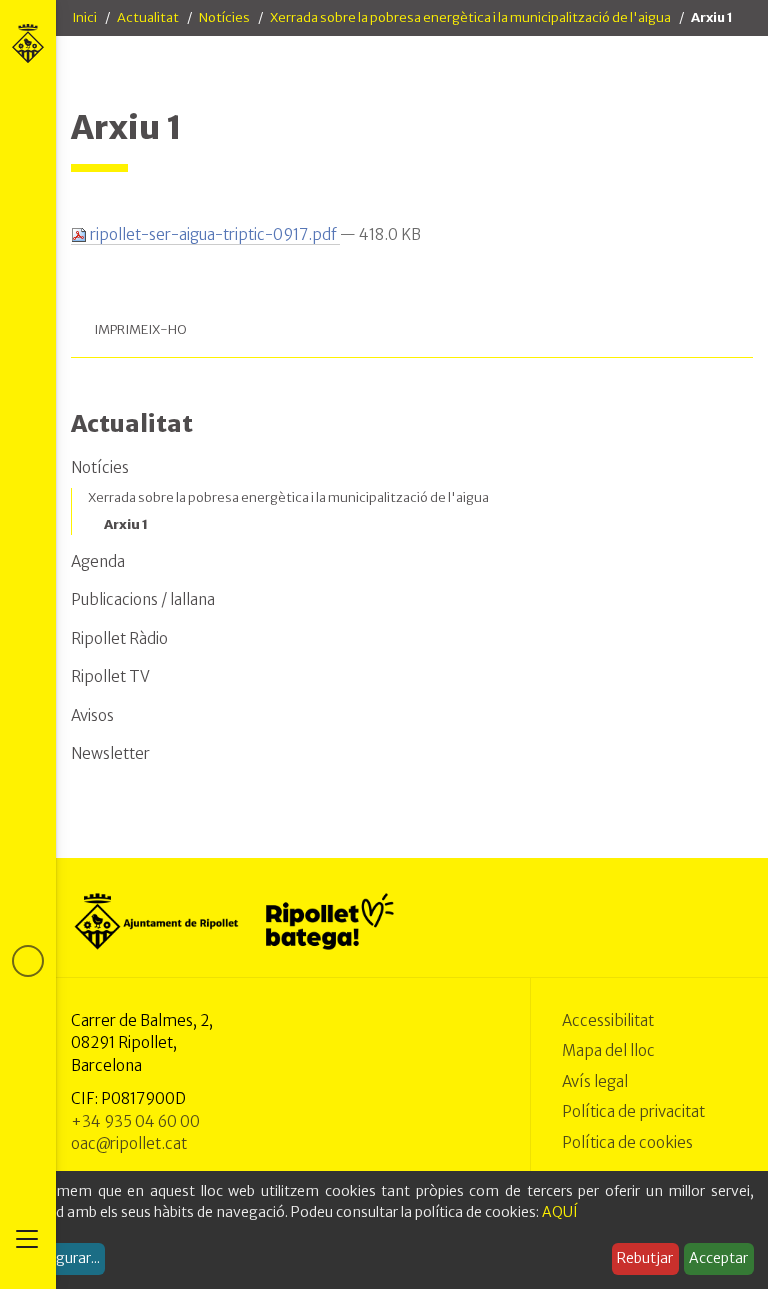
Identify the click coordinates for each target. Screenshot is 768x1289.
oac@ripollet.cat (129, 1143)
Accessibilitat (608, 1020)
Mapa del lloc (608, 1050)
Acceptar (718, 1258)
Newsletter (110, 753)
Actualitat (148, 17)
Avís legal (595, 1081)
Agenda (98, 561)
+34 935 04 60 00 (135, 1121)
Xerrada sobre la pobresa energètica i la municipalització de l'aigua (470, 17)
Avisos (92, 715)
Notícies (224, 17)
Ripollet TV (110, 676)
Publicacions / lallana (143, 599)
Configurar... (60, 1258)
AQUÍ (560, 1212)
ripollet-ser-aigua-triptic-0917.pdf (213, 234)
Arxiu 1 (126, 524)
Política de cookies (627, 1142)
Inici (84, 17)
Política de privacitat (633, 1111)
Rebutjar (645, 1258)
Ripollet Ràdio (119, 638)
